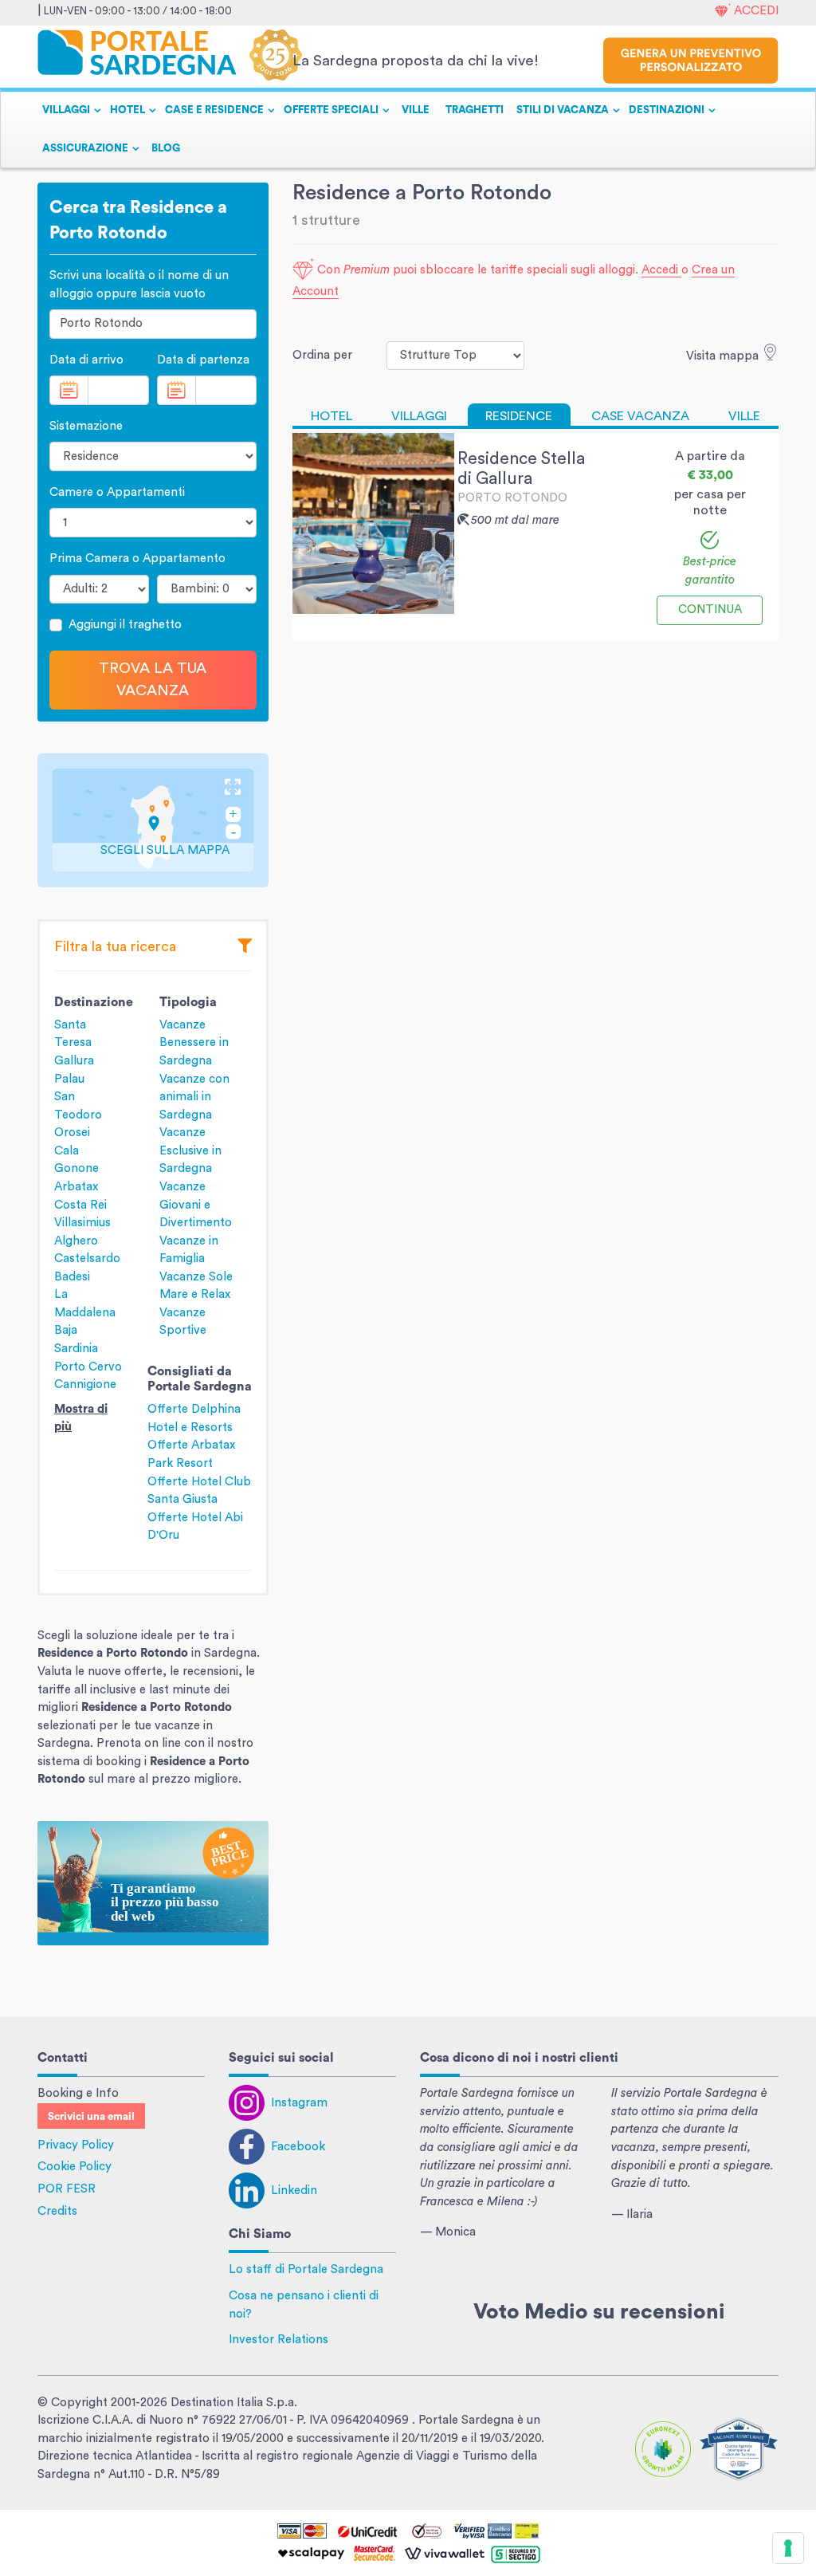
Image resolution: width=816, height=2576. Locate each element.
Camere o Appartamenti (117, 492)
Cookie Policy (75, 2167)
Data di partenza (203, 360)
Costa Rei (80, 1205)
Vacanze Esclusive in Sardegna (190, 1150)
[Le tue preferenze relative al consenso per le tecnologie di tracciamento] (788, 2548)
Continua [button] (710, 610)
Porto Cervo (88, 1367)
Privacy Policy (76, 2145)
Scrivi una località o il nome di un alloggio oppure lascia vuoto (139, 285)
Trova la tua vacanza (153, 680)
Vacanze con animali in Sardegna (194, 1097)
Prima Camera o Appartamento (137, 558)
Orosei (72, 1133)
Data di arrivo (86, 360)
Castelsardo (87, 1259)
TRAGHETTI (475, 110)
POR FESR (67, 2189)
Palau (69, 1079)
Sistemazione (86, 426)
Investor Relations (279, 2340)
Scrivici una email (91, 2117)
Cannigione (85, 1384)
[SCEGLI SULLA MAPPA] (153, 819)
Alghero (76, 1241)
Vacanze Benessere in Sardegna (194, 1043)
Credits (57, 2211)
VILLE (416, 110)
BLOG (166, 148)
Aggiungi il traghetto (125, 625)
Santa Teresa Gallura (74, 1043)
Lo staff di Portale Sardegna (306, 2269)
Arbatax (76, 1187)
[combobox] (153, 324)
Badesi (72, 1277)
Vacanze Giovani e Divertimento (196, 1205)
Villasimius (82, 1223)
